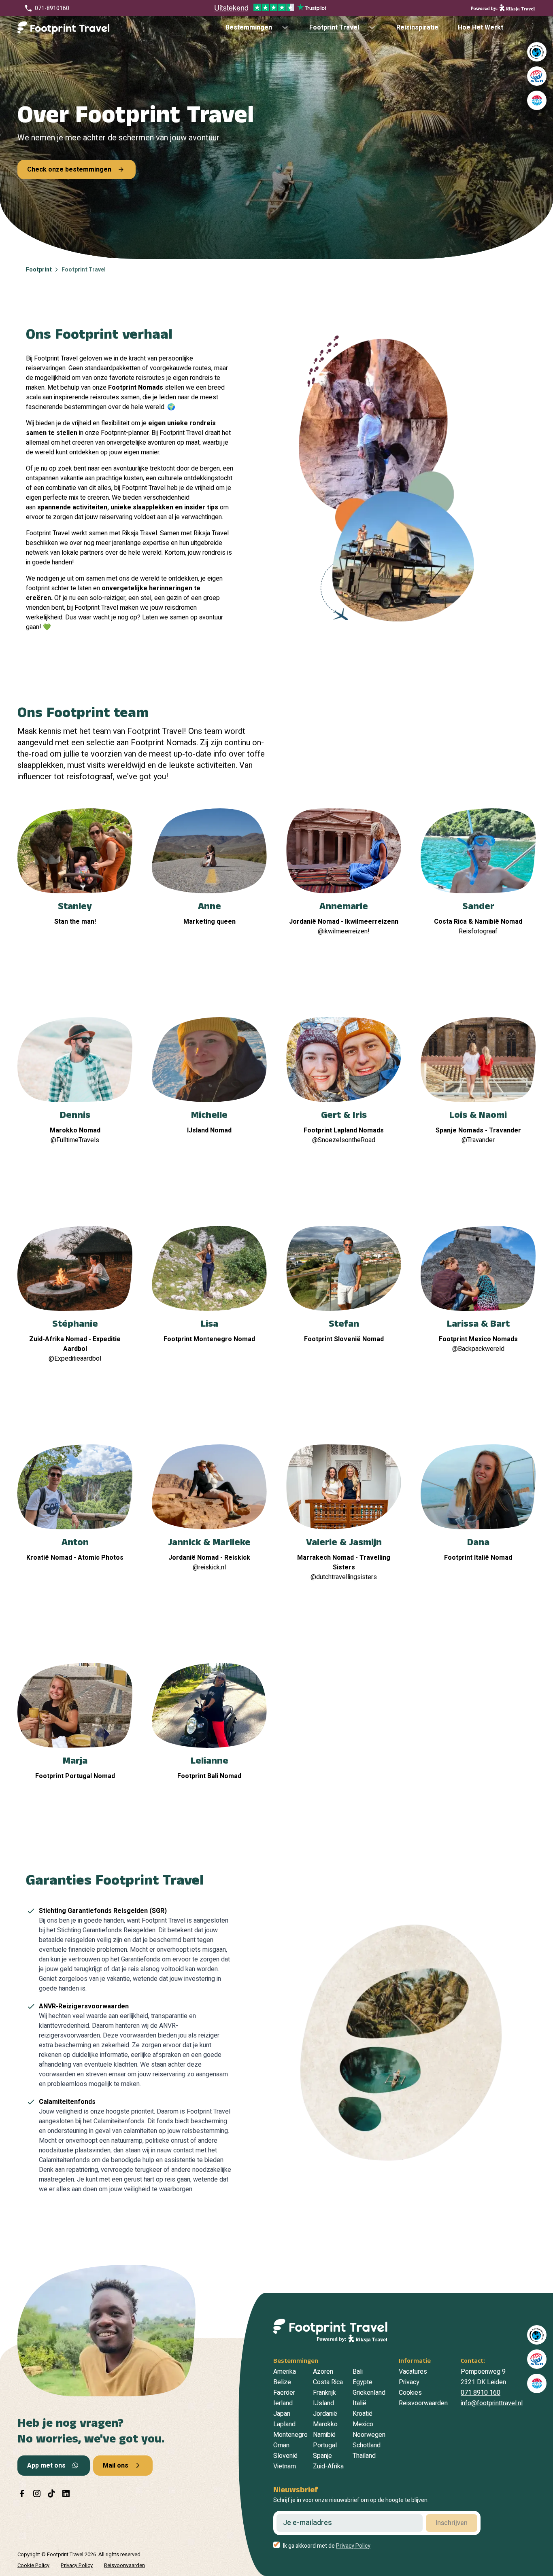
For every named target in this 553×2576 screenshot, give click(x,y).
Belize (282, 2382)
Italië (359, 2403)
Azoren (323, 2372)
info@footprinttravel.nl (492, 2403)
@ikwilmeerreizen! (344, 931)
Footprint (39, 270)
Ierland (283, 2403)
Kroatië (363, 2414)
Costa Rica (328, 2382)
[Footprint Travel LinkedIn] (66, 2493)
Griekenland (369, 2393)
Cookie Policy (33, 2565)
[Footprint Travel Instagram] (37, 2493)
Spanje (322, 2456)
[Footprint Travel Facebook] (22, 2493)
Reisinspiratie (417, 28)
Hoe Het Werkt (481, 28)
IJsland (323, 2403)
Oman (281, 2445)
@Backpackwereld (478, 1349)
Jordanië (325, 2414)
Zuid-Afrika (328, 2466)
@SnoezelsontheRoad (344, 1140)
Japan (282, 2414)
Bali (358, 2372)
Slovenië (285, 2456)
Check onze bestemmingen (69, 170)
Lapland (284, 2424)
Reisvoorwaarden (423, 2403)
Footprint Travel (334, 28)
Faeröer (284, 2393)
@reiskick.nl (209, 1567)
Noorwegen (369, 2435)
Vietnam (285, 2466)
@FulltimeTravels (75, 1140)
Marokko (325, 2424)
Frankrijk (324, 2393)
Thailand (364, 2456)
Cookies (410, 2393)
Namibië (324, 2435)
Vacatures (413, 2372)
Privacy (409, 2382)
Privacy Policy (353, 2546)
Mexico (363, 2424)
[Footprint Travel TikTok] (51, 2493)
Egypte (363, 2382)
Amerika (285, 2372)
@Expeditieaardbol (75, 1359)
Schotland (367, 2445)
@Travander (478, 1140)
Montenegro (290, 2435)
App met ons (46, 2466)
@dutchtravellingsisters (344, 1577)
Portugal (325, 2445)
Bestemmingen (249, 28)
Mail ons (116, 2466)
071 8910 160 (481, 2393)
